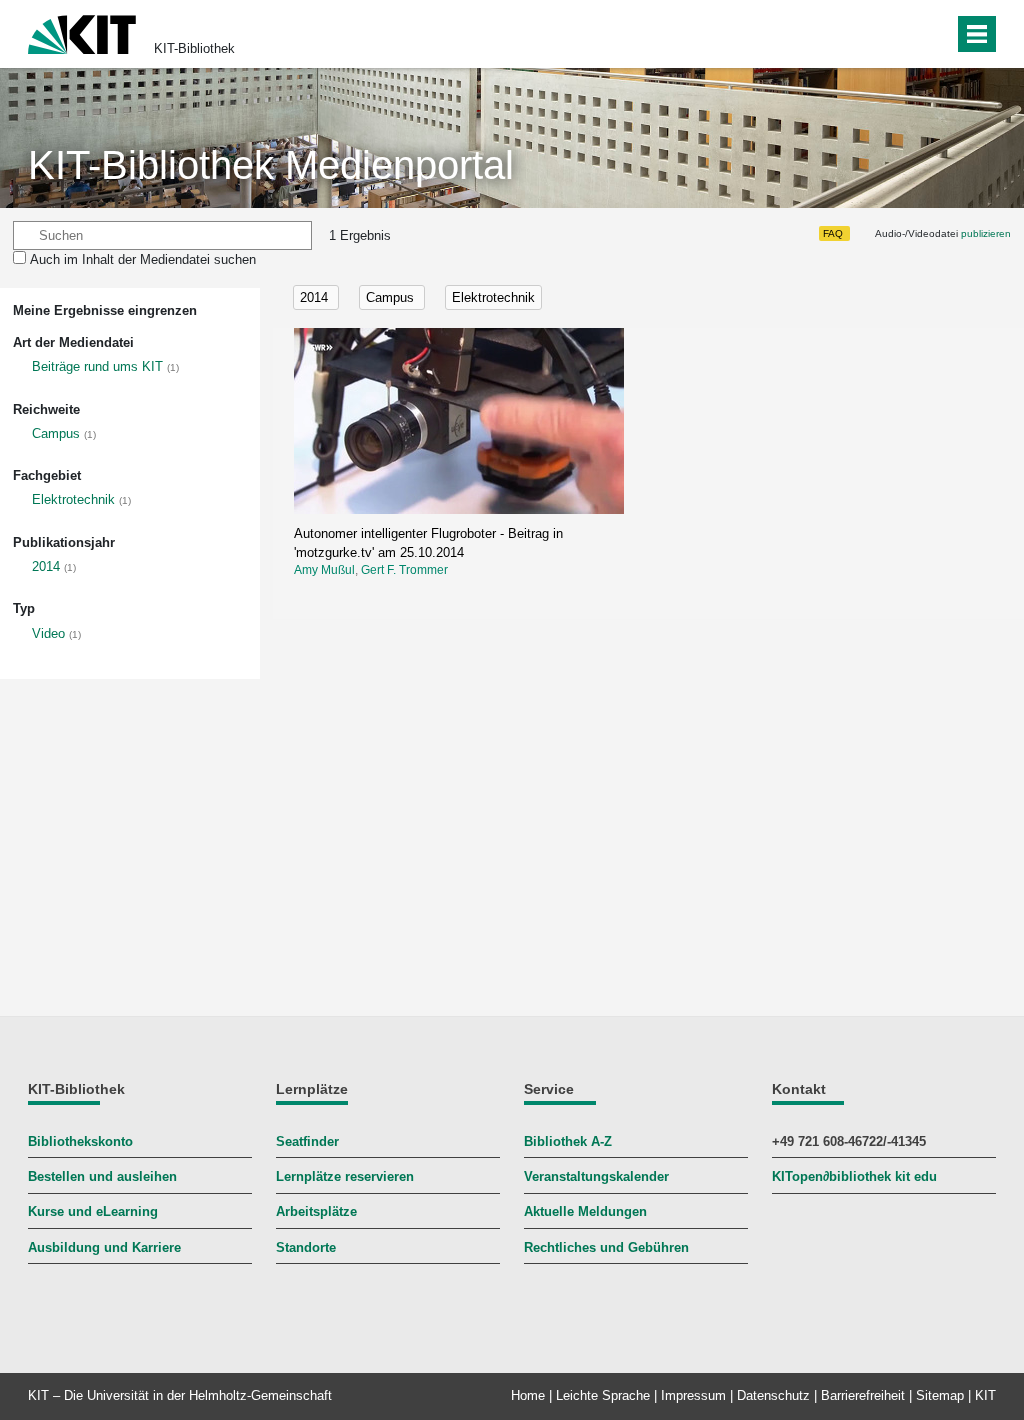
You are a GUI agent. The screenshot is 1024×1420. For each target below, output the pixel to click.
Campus (56, 433)
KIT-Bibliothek (194, 48)
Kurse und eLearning (93, 1211)
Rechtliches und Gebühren (606, 1247)
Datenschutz (773, 1395)
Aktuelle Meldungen (585, 1211)
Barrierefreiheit (863, 1395)
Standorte (306, 1247)
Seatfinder (307, 1141)
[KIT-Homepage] (82, 32)
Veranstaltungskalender (596, 1176)
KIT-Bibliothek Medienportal (271, 165)
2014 (46, 566)
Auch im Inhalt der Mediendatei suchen (143, 259)
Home (528, 1395)
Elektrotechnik (73, 499)
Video (48, 633)
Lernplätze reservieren (345, 1176)
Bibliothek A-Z (568, 1141)
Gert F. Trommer (404, 570)
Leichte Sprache (603, 1395)
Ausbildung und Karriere (104, 1247)
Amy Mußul (324, 570)
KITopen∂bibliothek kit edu (854, 1176)
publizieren (986, 233)
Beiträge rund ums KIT (97, 366)
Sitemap (940, 1395)
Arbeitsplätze (316, 1211)
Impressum (693, 1395)
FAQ (833, 233)
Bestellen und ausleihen (102, 1176)
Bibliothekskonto (80, 1141)
